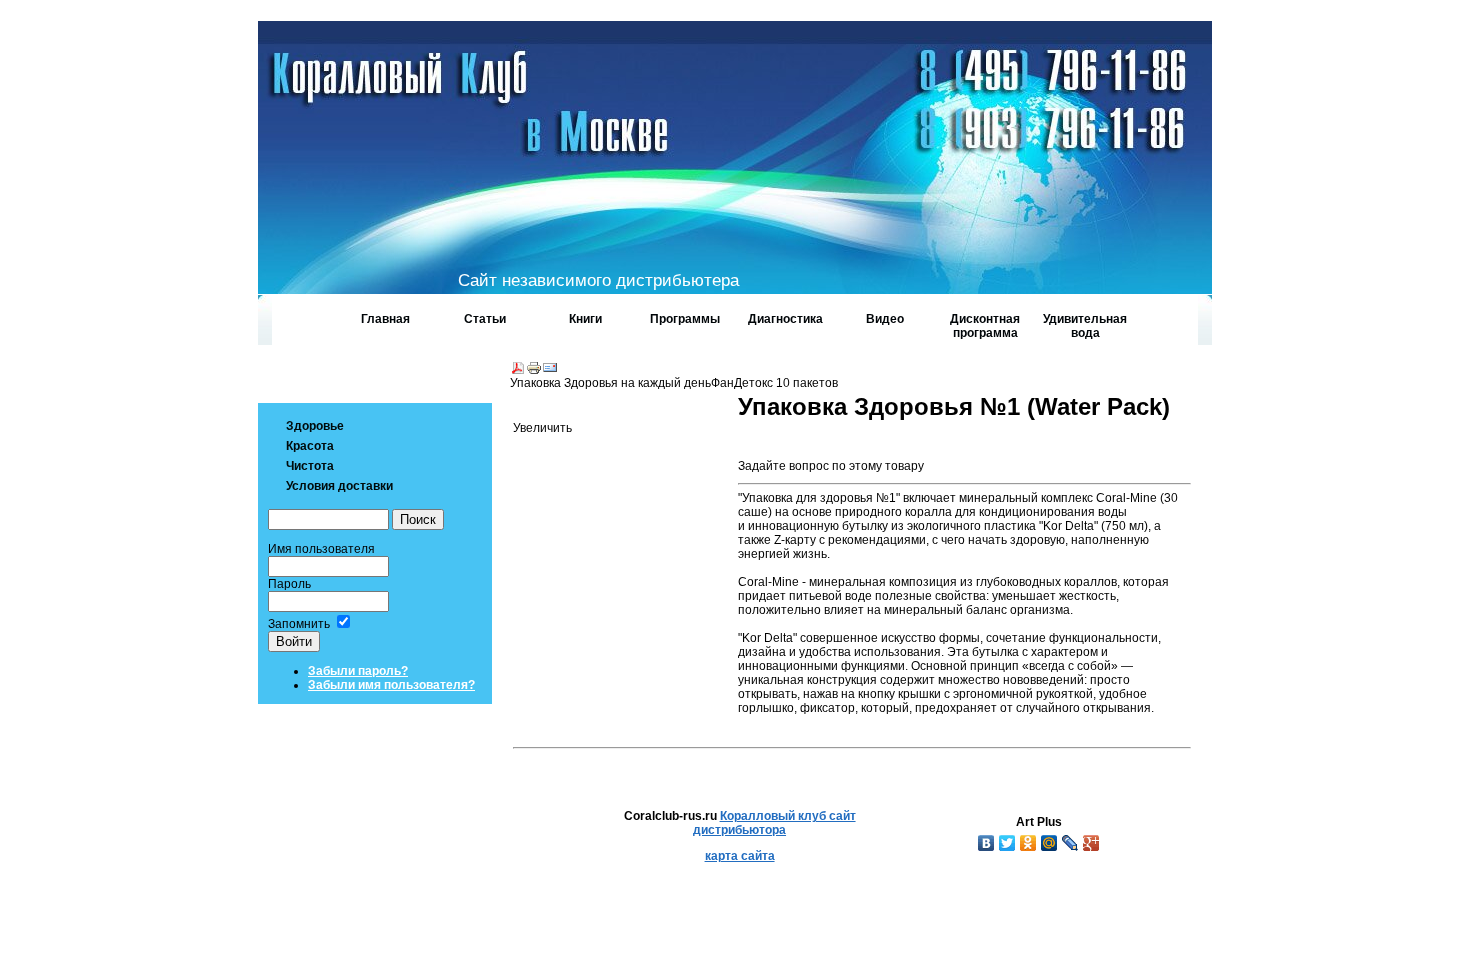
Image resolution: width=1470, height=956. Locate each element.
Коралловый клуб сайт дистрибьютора (774, 823)
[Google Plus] (1091, 843)
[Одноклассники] (1028, 843)
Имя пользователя (321, 549)
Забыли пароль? (358, 671)
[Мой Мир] (1049, 843)
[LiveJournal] (1070, 843)
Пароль (289, 584)
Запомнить (299, 624)
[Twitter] (1007, 843)
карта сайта (740, 856)
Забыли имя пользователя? (391, 685)
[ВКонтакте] (986, 843)
